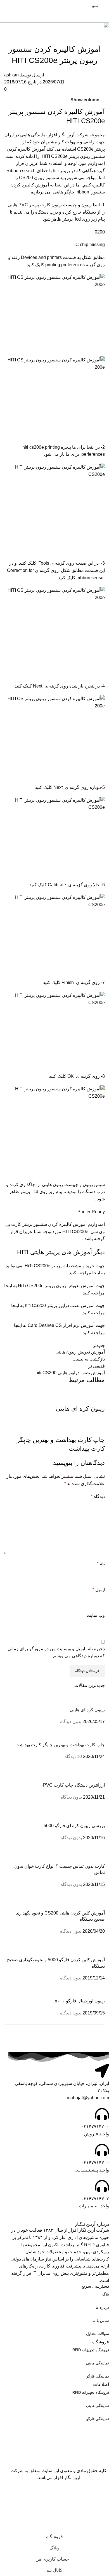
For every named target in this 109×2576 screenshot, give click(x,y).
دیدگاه (98, 1496)
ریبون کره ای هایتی (87, 1710)
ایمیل (99, 1590)
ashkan (11, 75)
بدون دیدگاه (71, 1721)
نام (101, 1564)
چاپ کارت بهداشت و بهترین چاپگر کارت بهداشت (60, 1745)
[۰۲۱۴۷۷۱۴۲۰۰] (102, 2114)
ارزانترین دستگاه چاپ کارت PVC (74, 1785)
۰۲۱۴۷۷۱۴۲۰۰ (95, 2127)
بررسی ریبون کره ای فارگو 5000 (74, 1826)
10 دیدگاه (73, 1756)
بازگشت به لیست (89, 1359)
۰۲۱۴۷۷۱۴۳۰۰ (95, 2163)
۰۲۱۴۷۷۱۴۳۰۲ (95, 2199)
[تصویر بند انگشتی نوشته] (54, 1700)
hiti (56, 171)
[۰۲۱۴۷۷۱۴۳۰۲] (102, 2186)
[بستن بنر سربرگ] (102, 2496)
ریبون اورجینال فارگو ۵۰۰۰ (80, 2001)
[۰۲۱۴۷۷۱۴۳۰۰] (102, 2150)
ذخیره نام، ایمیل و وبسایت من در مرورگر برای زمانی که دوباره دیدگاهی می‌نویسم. (56, 1652)
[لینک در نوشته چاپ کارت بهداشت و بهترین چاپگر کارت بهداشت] (54, 1417)
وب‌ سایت (96, 1615)
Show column (85, 100)
